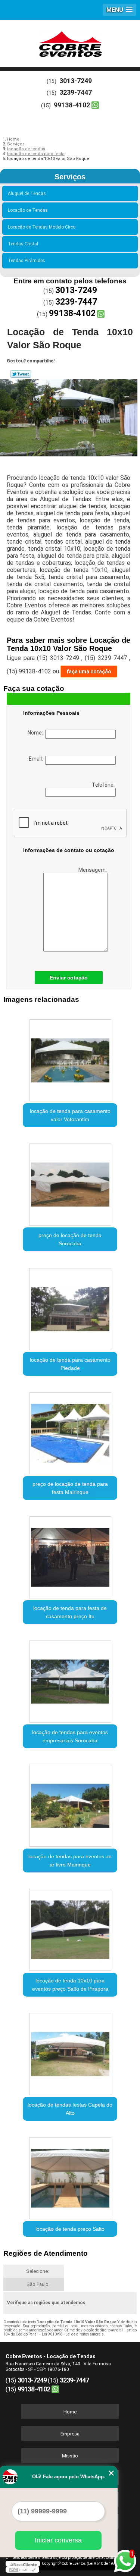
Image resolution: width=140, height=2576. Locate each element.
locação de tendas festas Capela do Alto (70, 2109)
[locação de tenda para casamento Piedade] (70, 1306)
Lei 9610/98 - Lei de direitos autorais (73, 2334)
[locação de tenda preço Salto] (70, 2176)
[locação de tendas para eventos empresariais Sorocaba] (70, 1679)
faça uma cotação (89, 671)
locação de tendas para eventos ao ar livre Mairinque (70, 1861)
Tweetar (21, 374)
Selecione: (38, 2271)
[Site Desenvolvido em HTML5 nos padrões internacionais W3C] (22, 2570)
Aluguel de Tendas (27, 194)
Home (70, 2412)
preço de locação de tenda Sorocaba (70, 1239)
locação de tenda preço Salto (70, 2229)
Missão (70, 2456)
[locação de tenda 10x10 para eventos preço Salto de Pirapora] (70, 1927)
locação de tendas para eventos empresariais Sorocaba (70, 1736)
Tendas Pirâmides (27, 261)
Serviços (70, 177)
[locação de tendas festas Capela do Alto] (70, 2052)
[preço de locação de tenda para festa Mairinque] (70, 1431)
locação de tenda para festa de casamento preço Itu (70, 1612)
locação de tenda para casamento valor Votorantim (70, 1115)
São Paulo (38, 2284)
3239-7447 (76, 92)
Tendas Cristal (23, 244)
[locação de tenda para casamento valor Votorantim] (70, 1058)
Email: (37, 759)
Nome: (36, 733)
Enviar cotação (69, 978)
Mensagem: (93, 870)
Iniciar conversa (58, 2540)
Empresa (70, 2434)
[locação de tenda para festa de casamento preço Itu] (70, 1555)
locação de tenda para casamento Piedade (70, 1364)
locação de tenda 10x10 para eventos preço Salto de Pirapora (70, 1985)
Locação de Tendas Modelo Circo (42, 227)
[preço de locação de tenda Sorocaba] (70, 1182)
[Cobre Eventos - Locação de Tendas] (70, 43)
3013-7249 (76, 81)
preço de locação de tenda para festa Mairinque (70, 1488)
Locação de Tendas (28, 210)
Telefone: (104, 785)
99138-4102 (72, 105)
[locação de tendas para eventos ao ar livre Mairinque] (70, 1803)
